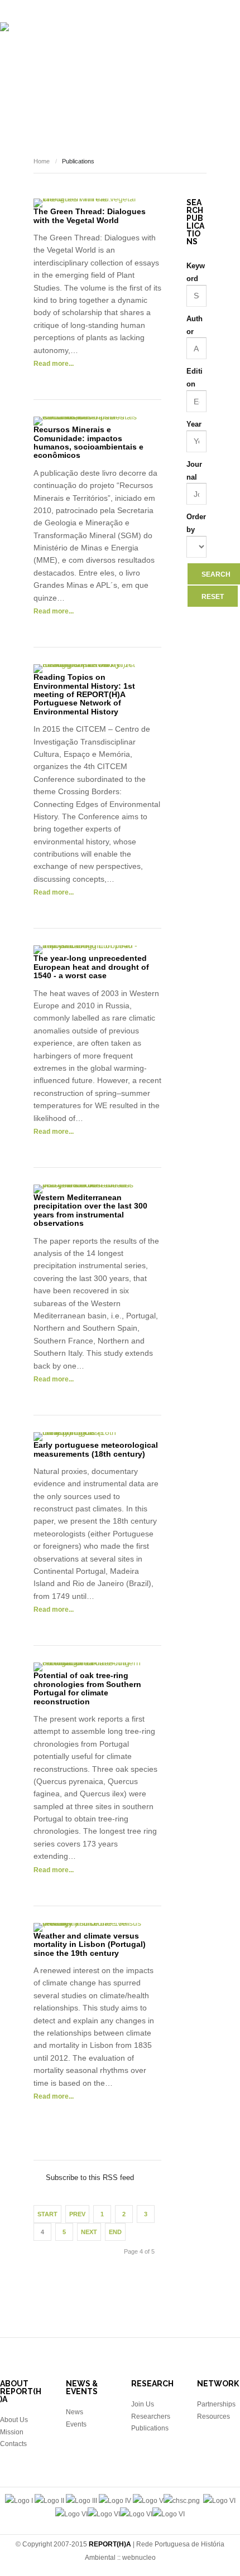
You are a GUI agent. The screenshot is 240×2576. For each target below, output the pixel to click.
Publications (194, 66)
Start (47, 2214)
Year (194, 424)
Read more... (54, 364)
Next (89, 2232)
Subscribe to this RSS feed (97, 2166)
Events (105, 99)
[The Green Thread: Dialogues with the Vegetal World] (87, 203)
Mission (12, 2432)
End (115, 2232)
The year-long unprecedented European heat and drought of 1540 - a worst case (91, 967)
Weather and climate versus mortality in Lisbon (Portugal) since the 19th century (90, 1944)
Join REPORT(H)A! (124, 133)
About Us (14, 2420)
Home (42, 161)
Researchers (129, 66)
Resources (187, 99)
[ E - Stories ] (55, 99)
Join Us (143, 2404)
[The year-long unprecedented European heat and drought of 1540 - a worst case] (87, 950)
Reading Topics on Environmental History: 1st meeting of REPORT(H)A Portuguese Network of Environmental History (84, 694)
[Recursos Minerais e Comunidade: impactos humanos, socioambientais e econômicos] (87, 421)
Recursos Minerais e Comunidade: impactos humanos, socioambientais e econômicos (88, 442)
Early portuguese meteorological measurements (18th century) (96, 1449)
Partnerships (216, 2404)
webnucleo (139, 2558)
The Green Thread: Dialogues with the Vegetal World (90, 216)
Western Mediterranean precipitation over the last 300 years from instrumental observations (90, 1210)
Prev (77, 2214)
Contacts (13, 2444)
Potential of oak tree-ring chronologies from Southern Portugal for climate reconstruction (87, 1688)
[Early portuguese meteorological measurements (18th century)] (87, 1437)
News (142, 99)
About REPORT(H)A (56, 66)
